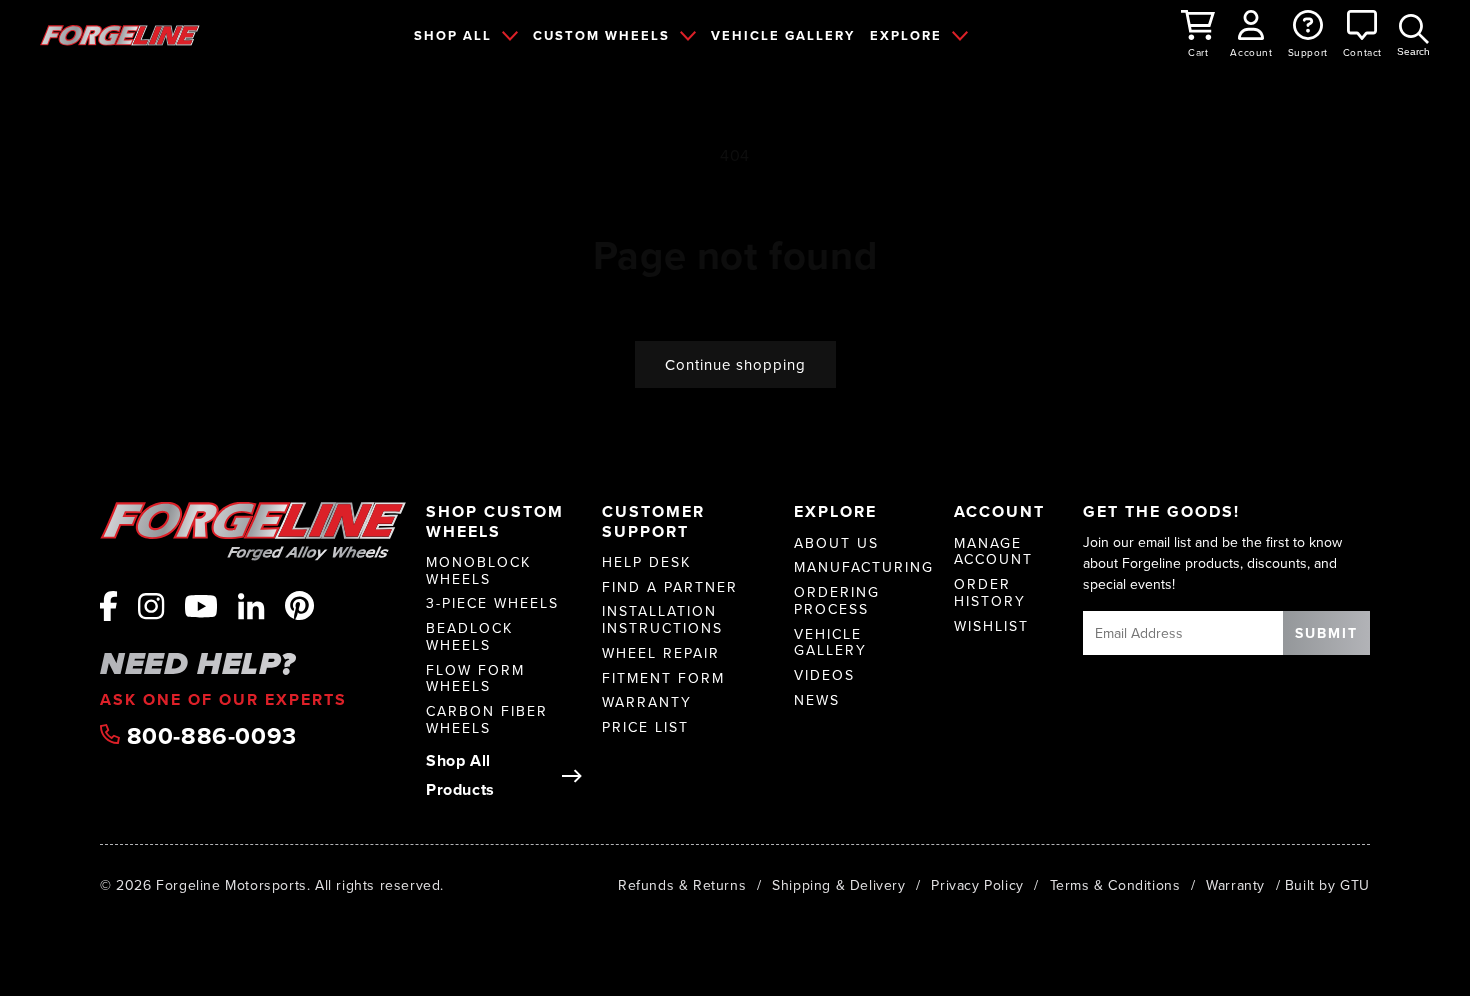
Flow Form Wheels (475, 679)
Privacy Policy (977, 885)
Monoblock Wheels (478, 571)
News (817, 700)
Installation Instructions (662, 620)
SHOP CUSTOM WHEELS (495, 521)
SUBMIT (1326, 633)
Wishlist (991, 626)
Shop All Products (460, 775)
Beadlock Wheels (469, 637)
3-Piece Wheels (492, 603)
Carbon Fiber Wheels (487, 720)
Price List (645, 727)
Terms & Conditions (1115, 885)
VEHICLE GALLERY (783, 35)
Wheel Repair (661, 653)
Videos (824, 675)
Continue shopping (735, 364)
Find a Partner (670, 587)
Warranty (647, 702)
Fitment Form (663, 678)
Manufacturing (864, 567)
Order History (990, 593)
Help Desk (646, 562)
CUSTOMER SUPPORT (653, 521)
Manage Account (993, 552)
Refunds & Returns (682, 885)
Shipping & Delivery (838, 885)
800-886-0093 (208, 736)
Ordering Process (837, 601)
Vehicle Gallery (830, 643)
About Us (836, 543)
